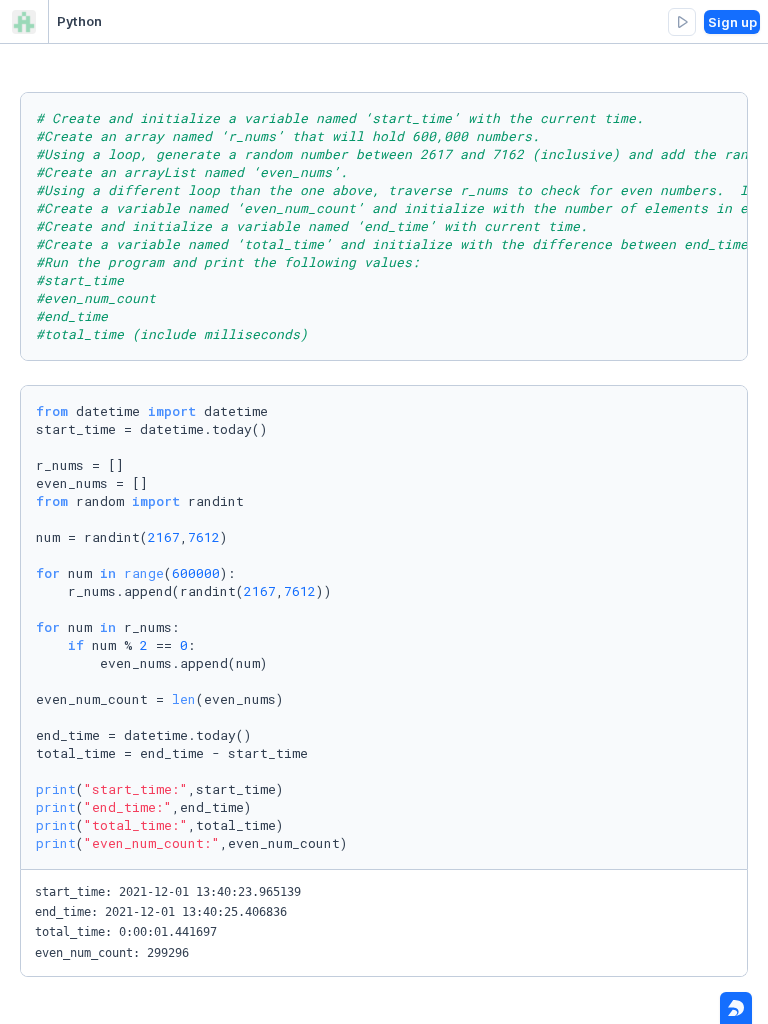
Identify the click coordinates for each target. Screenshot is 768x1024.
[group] (682, 22)
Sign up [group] (732, 22)
